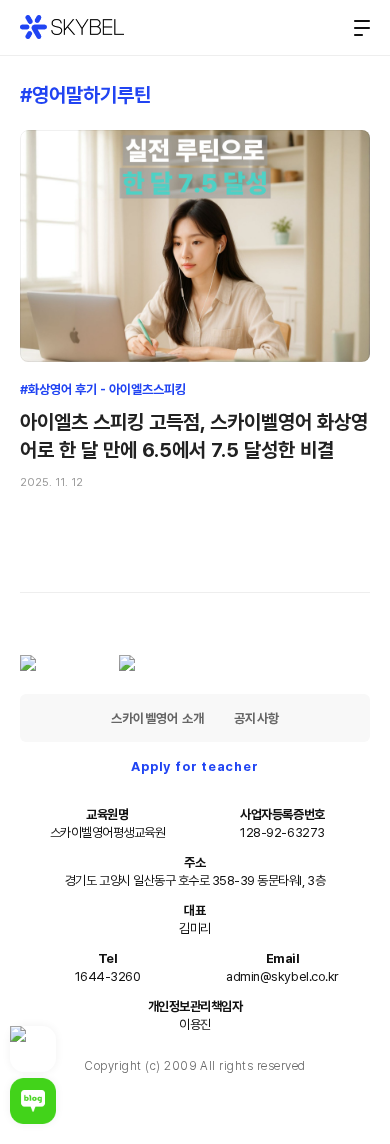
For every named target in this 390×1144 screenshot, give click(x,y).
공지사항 (256, 718)
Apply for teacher (194, 766)
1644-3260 (108, 976)
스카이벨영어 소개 (157, 718)
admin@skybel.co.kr (282, 976)
